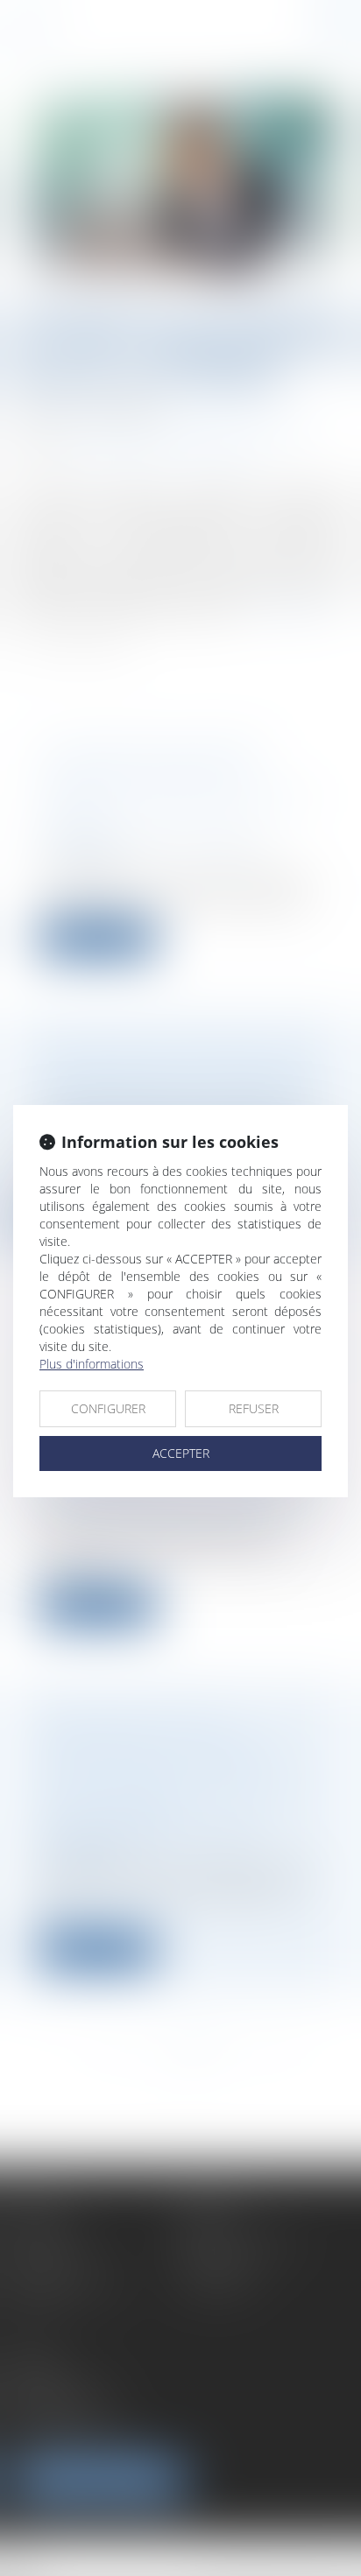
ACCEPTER (181, 1453)
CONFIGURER (108, 1408)
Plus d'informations (92, 1364)
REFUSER (254, 1408)
